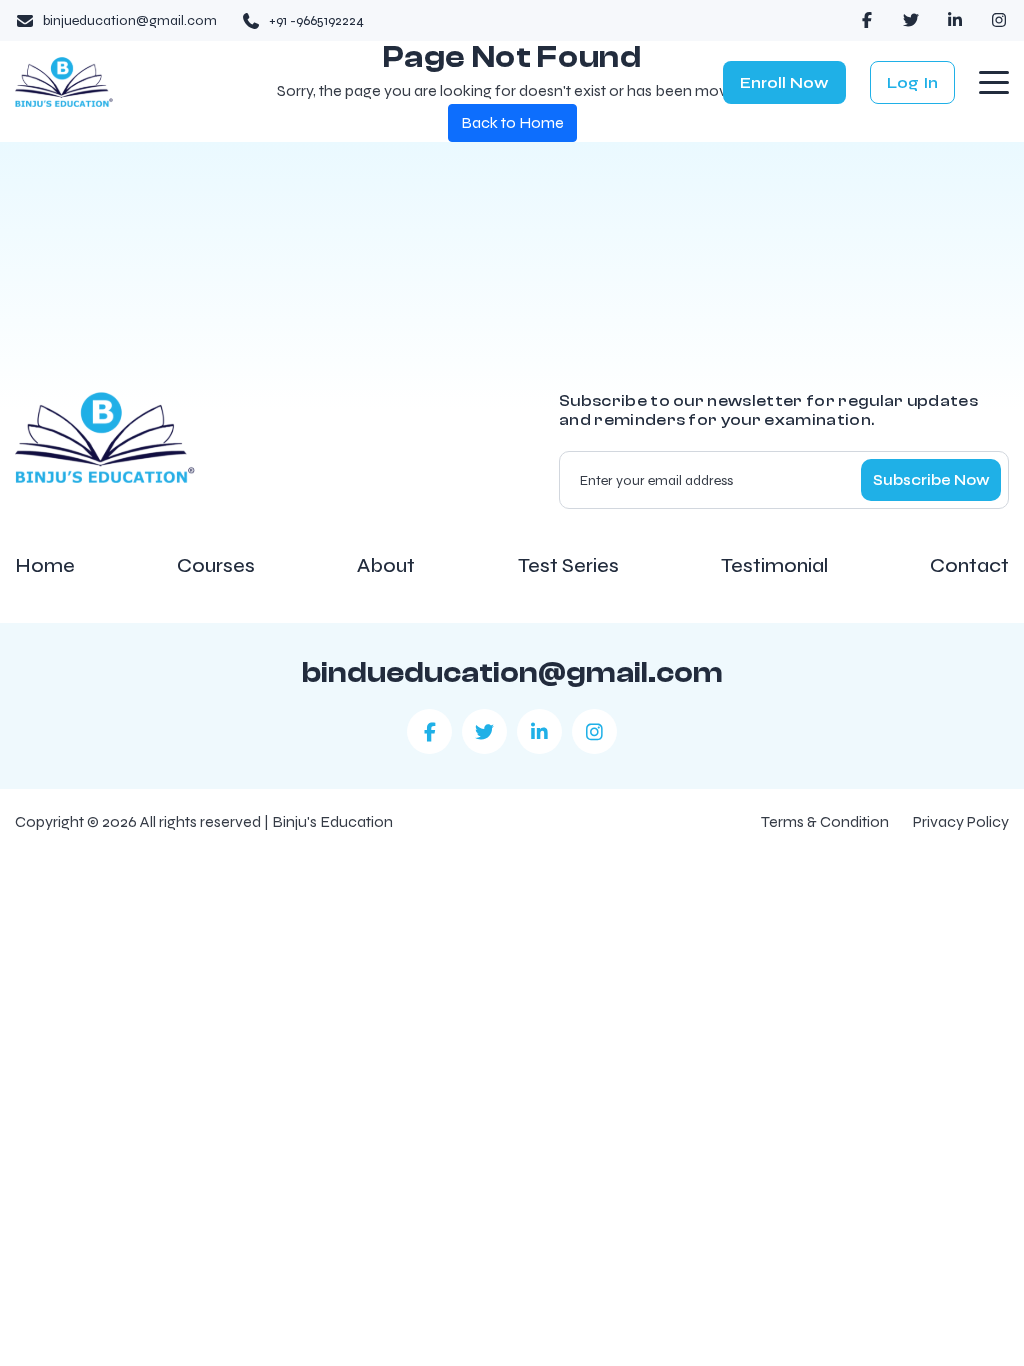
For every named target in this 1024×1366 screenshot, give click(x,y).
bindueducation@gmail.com (512, 673)
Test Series (568, 566)
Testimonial (774, 566)
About (386, 566)
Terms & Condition (825, 821)
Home (45, 566)
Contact (969, 566)
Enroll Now (784, 82)
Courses (216, 566)
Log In (912, 82)
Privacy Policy (961, 821)
